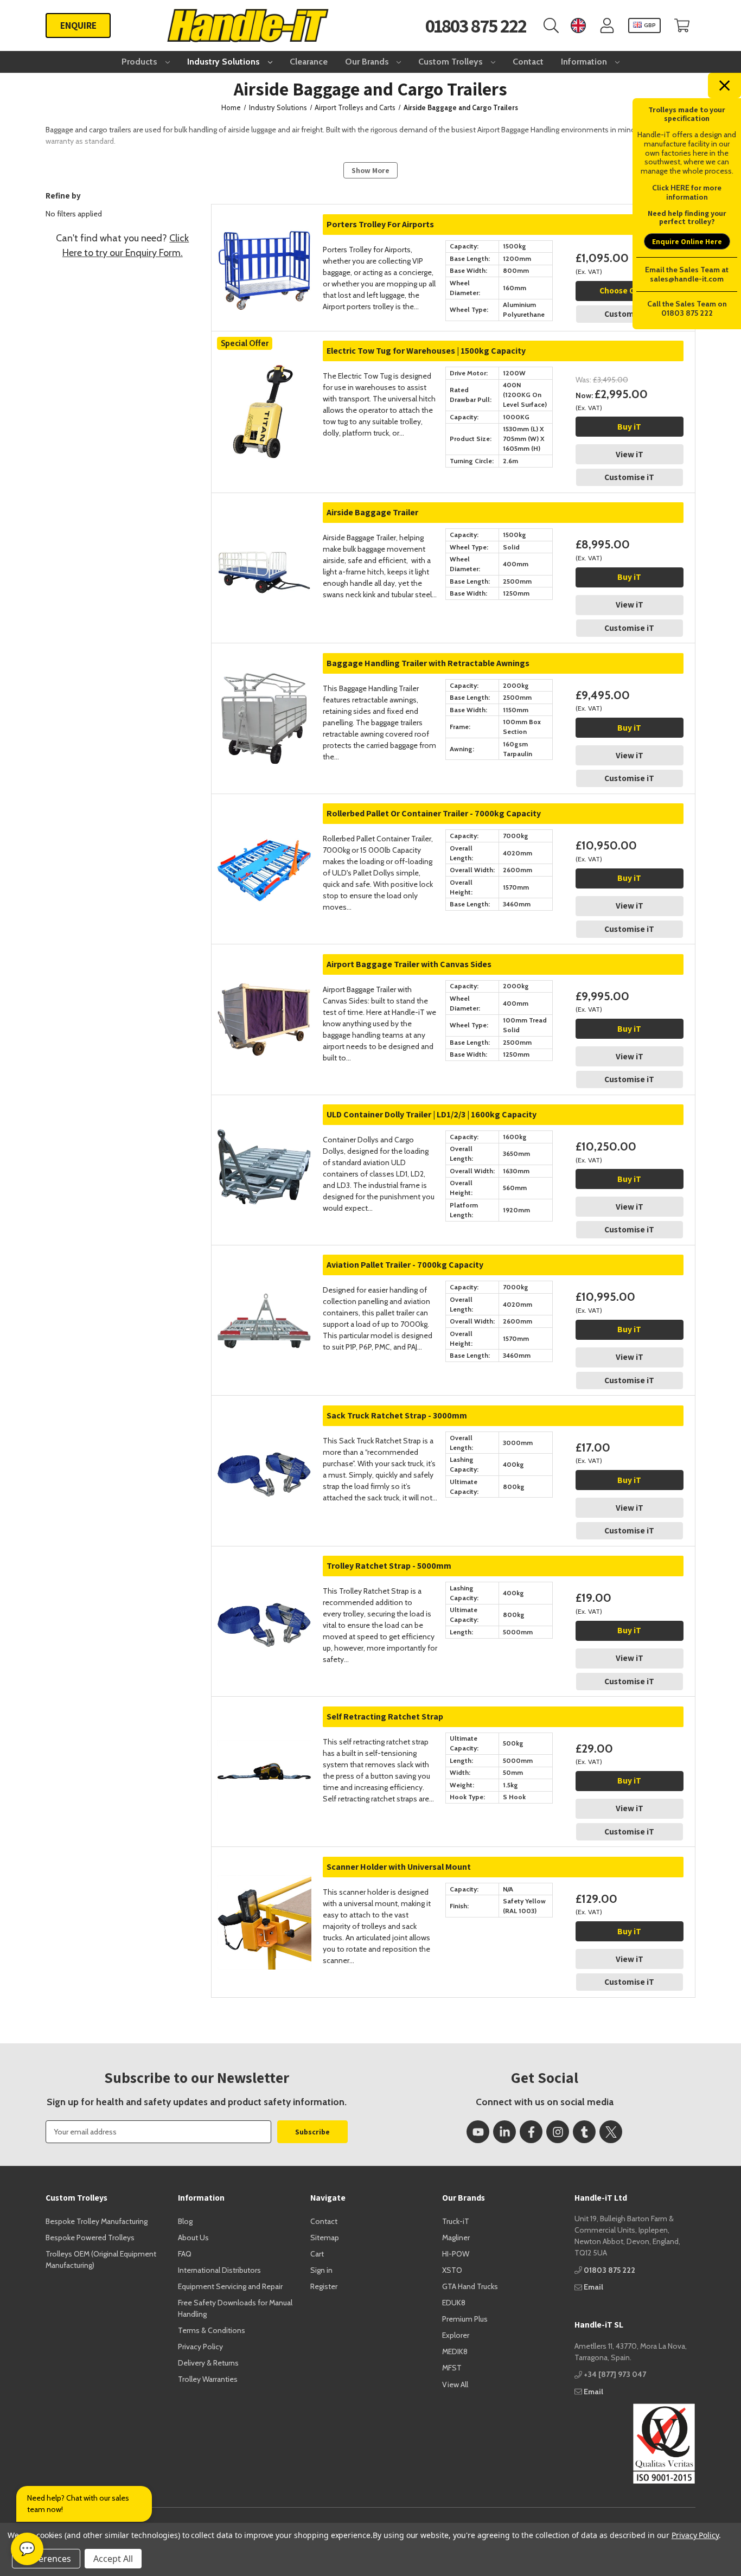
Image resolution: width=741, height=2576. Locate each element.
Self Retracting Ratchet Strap (385, 1717)
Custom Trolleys (452, 62)
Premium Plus (465, 2319)
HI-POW (456, 2254)
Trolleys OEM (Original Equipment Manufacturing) (101, 2259)
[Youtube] (478, 2132)
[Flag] (578, 26)
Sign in (321, 2270)
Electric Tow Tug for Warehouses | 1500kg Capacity (426, 351)
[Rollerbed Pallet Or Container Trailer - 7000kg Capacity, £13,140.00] (264, 847)
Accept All (113, 2559)
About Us (193, 2238)
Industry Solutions (225, 62)
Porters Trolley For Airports (380, 224)
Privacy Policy (200, 2347)
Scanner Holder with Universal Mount (399, 1867)
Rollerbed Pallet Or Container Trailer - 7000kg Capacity (434, 813)
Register (324, 2286)
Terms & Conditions (212, 2330)
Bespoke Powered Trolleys (90, 2238)
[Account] (607, 26)
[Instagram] (558, 2132)
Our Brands (368, 62)
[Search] (551, 26)
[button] (635, 2444)
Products (140, 62)
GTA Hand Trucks (470, 2286)
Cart (317, 2254)
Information (585, 62)
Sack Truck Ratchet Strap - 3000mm (397, 1415)
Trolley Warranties (208, 2379)
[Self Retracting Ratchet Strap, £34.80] (264, 1750)
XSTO (452, 2270)
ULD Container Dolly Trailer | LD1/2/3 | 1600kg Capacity (432, 1114)
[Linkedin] (504, 2132)
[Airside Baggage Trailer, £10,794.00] (264, 546)
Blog (185, 2221)
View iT (630, 454)
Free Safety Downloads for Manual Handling (235, 2308)
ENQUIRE (78, 25)
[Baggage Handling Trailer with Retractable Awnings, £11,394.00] (264, 696)
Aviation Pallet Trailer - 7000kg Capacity (405, 1265)
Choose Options (630, 290)
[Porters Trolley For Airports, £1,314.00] (264, 258)
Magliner (456, 2238)
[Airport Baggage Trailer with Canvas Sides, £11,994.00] (264, 998)
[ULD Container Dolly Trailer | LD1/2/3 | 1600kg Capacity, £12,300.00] (264, 1148)
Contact (528, 62)
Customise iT (629, 314)
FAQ (185, 2254)
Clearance (309, 62)
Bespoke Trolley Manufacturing (97, 2221)
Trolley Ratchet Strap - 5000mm (389, 1566)
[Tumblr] (584, 2132)
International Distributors (219, 2270)
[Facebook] (531, 2132)
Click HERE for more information (687, 192)
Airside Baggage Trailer (372, 512)
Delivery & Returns (208, 2363)
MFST (452, 2368)
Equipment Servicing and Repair (230, 2286)
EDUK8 (454, 2303)
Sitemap (325, 2238)
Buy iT (629, 427)
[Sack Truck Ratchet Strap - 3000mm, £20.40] (264, 1449)
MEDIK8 (455, 2351)
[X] (611, 2132)
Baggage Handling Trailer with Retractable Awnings (428, 663)
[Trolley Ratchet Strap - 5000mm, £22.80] (264, 1599)
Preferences (46, 2559)
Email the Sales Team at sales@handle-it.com (687, 274)
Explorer (456, 2335)
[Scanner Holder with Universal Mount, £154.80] (264, 1900)
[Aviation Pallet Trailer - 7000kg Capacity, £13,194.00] (264, 1298)
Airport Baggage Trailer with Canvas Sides (409, 964)
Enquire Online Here (687, 241)
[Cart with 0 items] (682, 26)
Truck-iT (456, 2221)
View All (455, 2385)
